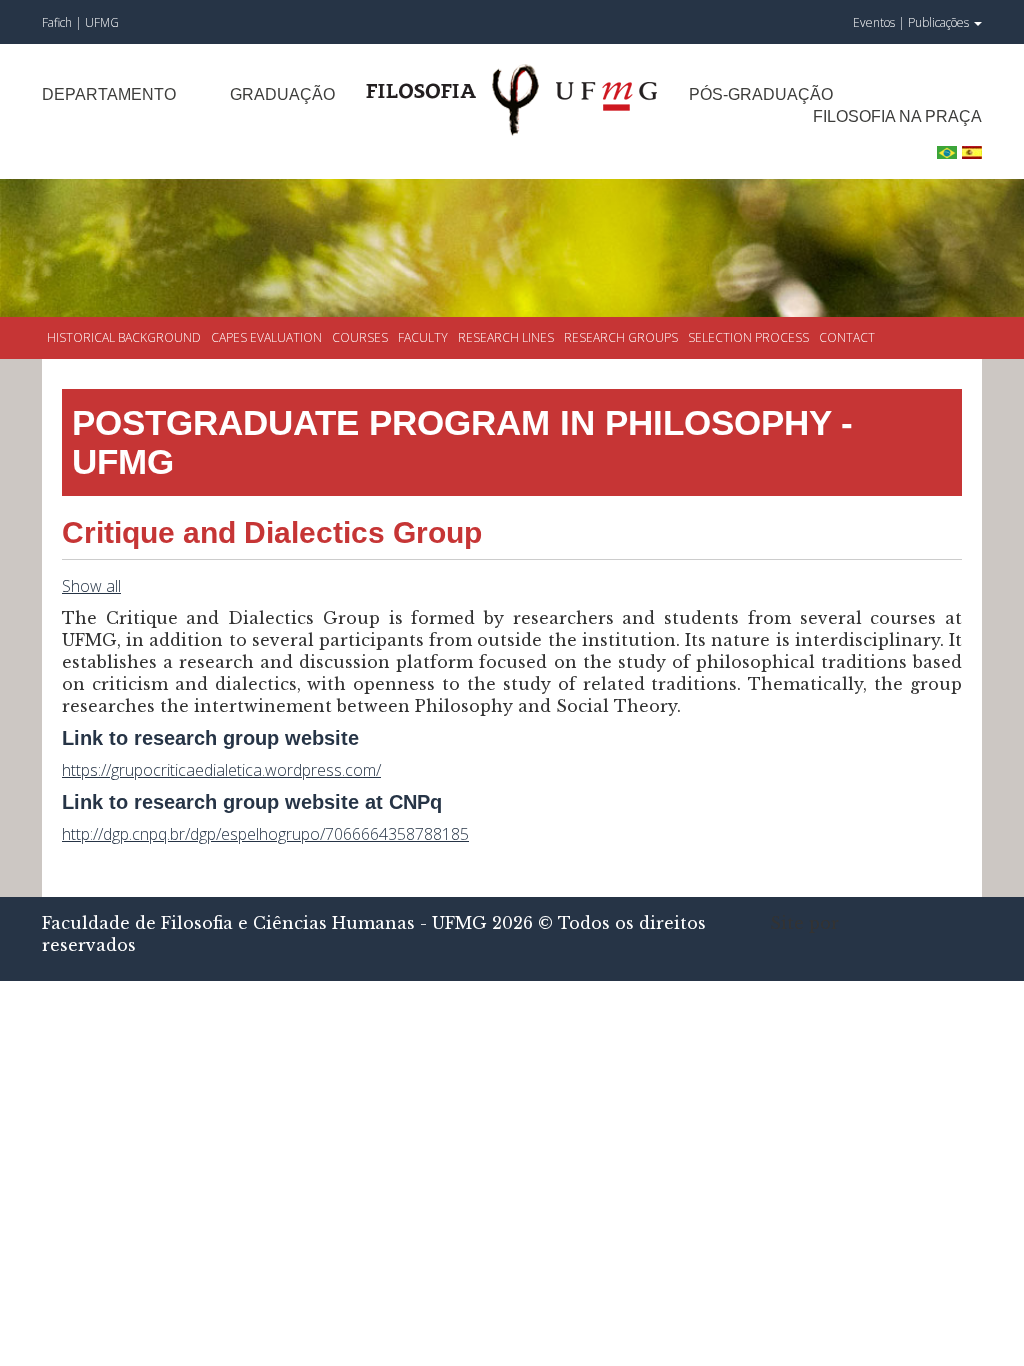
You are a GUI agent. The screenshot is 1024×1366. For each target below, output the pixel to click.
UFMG (102, 22)
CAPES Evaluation (266, 337)
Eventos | (879, 22)
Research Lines (506, 337)
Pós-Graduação (761, 94)
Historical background (124, 337)
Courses (360, 337)
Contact (847, 337)
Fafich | (63, 22)
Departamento (109, 94)
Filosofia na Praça (897, 116)
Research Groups (621, 337)
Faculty (423, 337)
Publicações (940, 22)
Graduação (282, 94)
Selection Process (748, 337)
